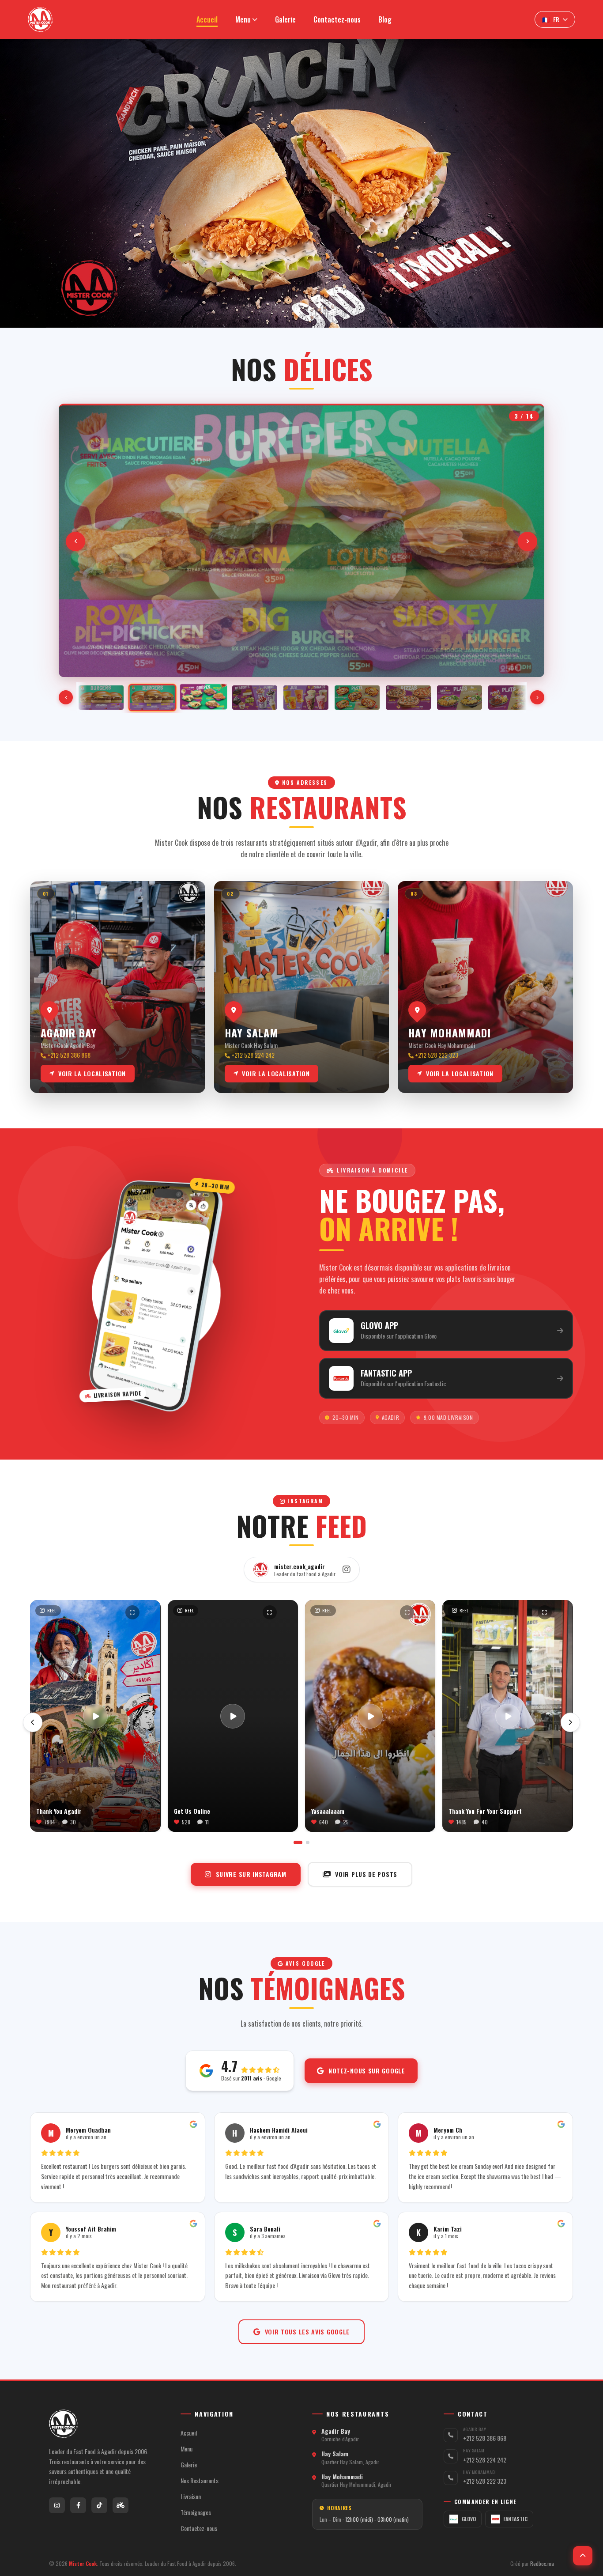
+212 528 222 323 (485, 2481)
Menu (187, 2449)
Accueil (207, 19)
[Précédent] (75, 541)
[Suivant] (528, 541)
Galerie (285, 19)
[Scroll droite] (537, 697)
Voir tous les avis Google (307, 2332)
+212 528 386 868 (485, 2438)
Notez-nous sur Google (367, 2071)
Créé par (532, 2564)
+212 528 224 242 (485, 2460)
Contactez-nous (337, 19)
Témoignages (196, 2512)
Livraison (191, 2497)
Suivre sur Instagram (251, 1874)
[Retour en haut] (583, 2556)
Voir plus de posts (366, 1874)
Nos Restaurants (200, 2481)
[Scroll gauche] (66, 697)
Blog (385, 19)
